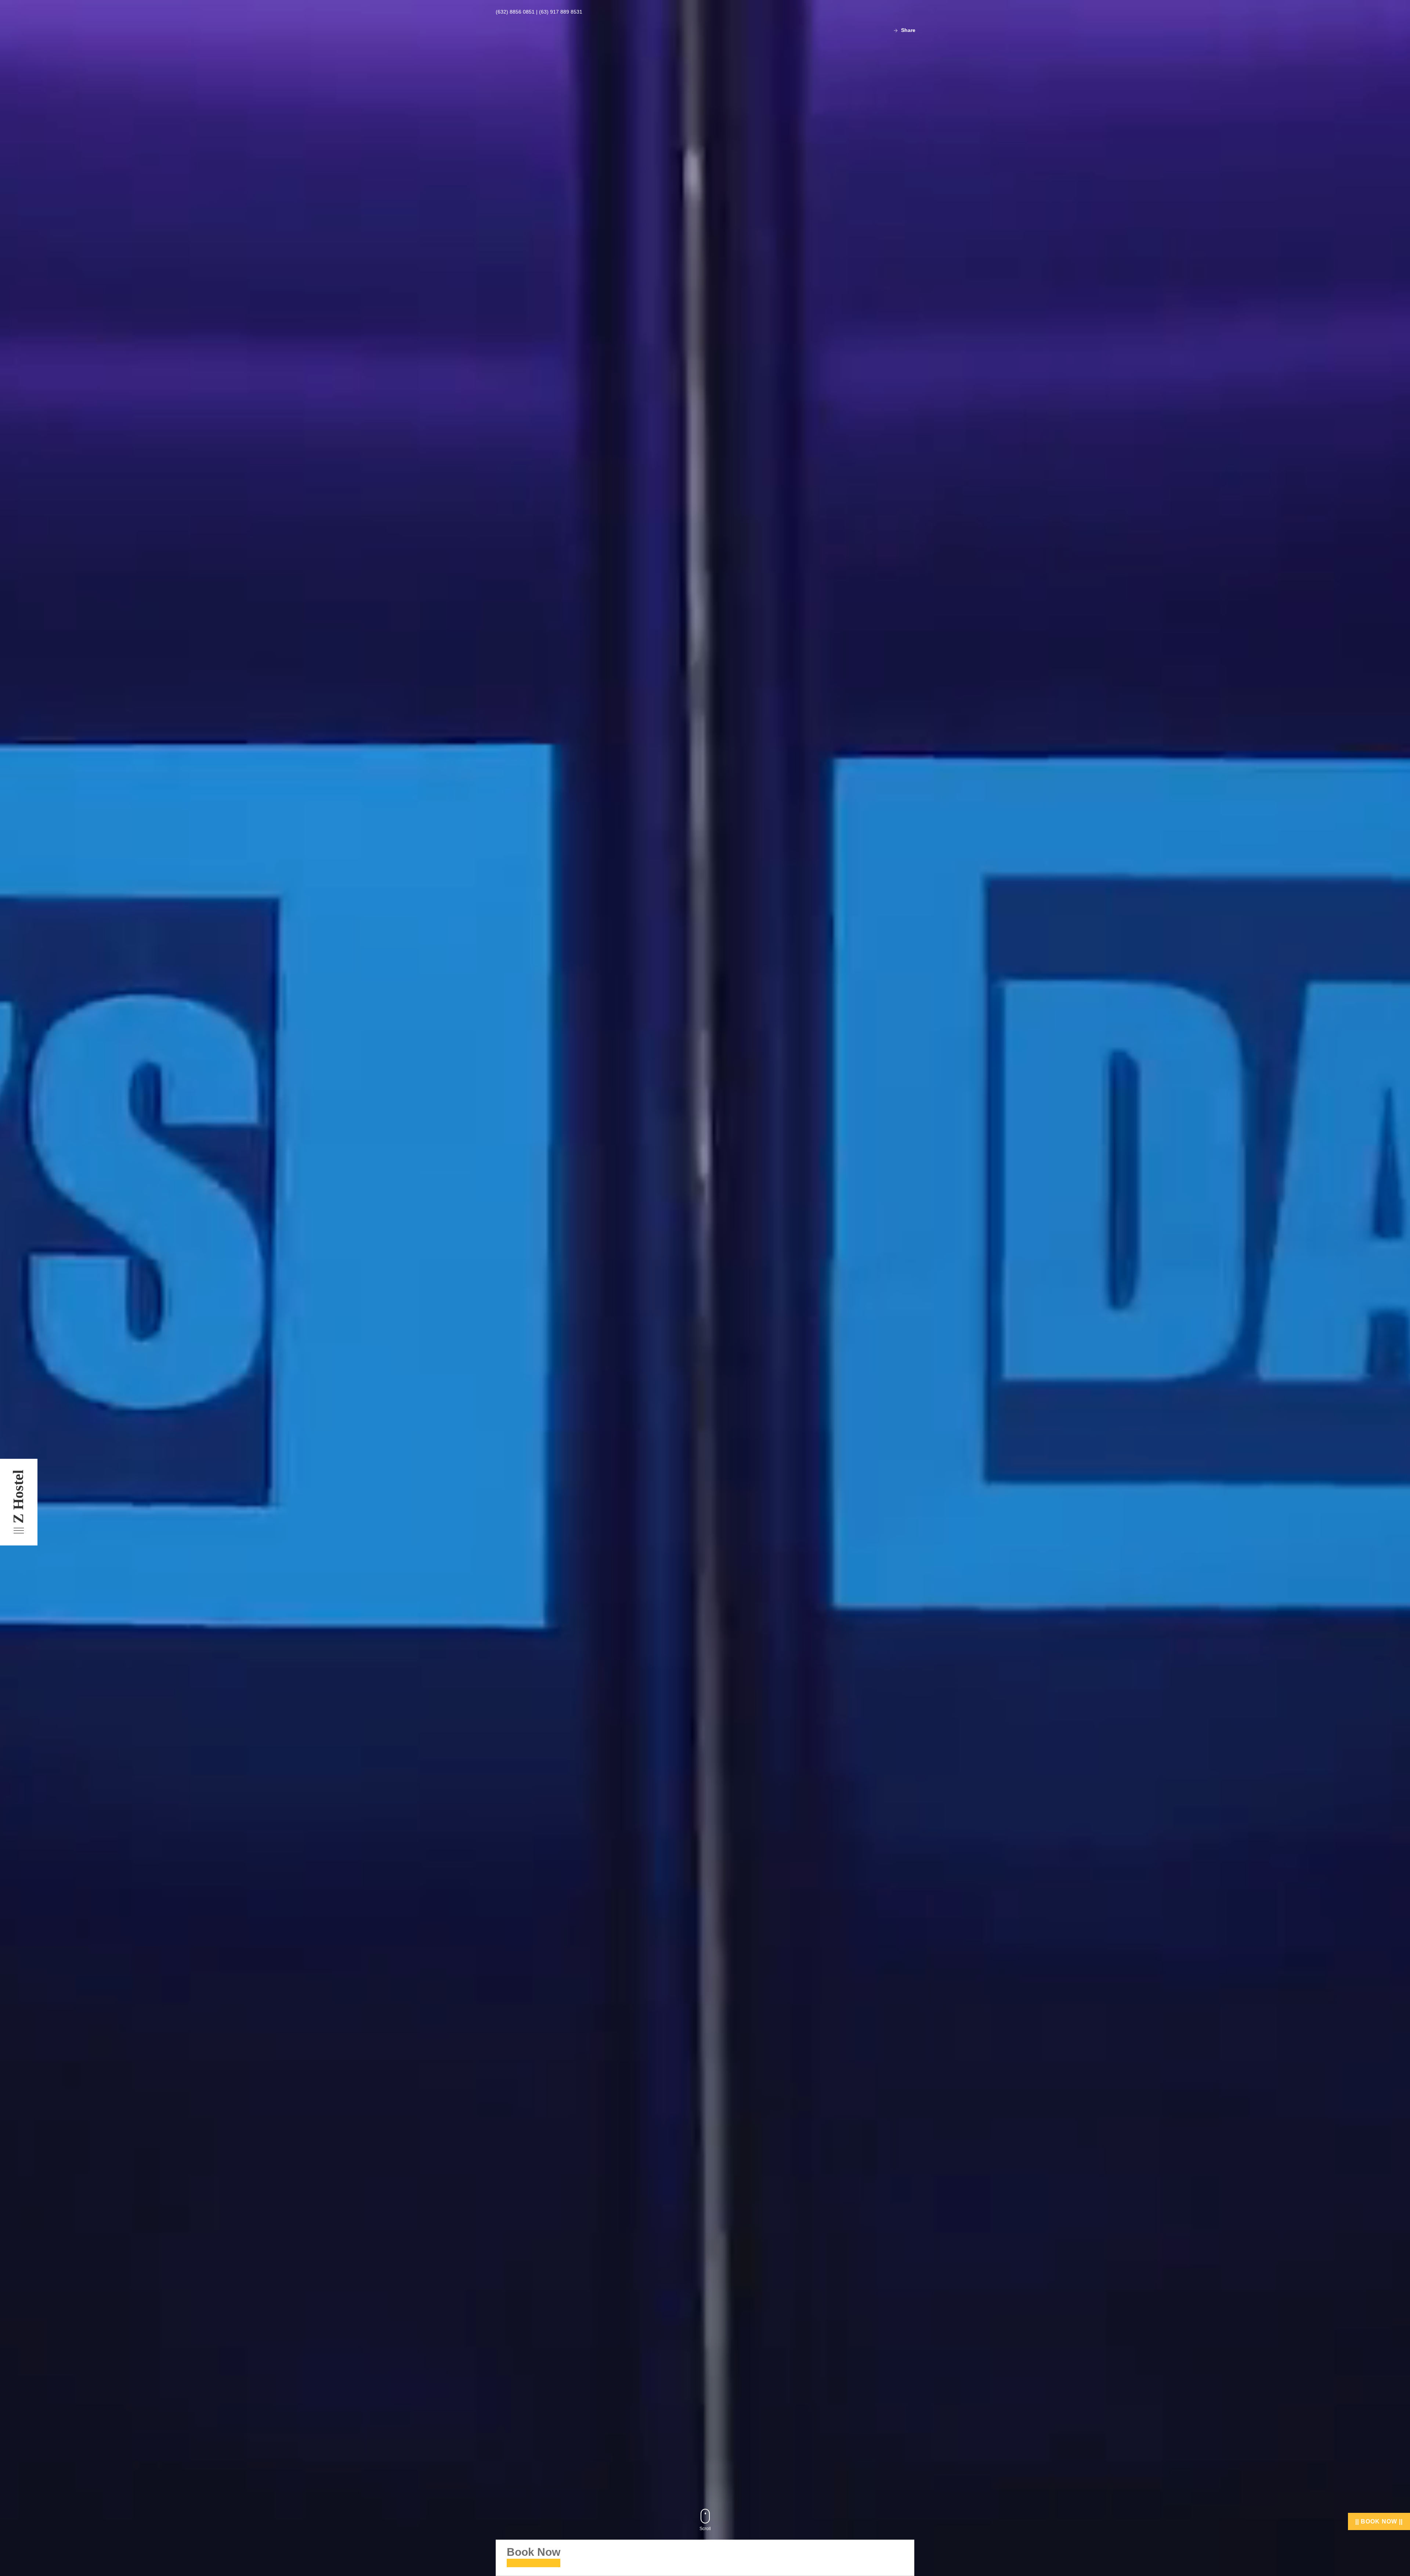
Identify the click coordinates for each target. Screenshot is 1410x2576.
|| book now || (1379, 2521)
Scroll (705, 2529)
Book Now (534, 2552)
